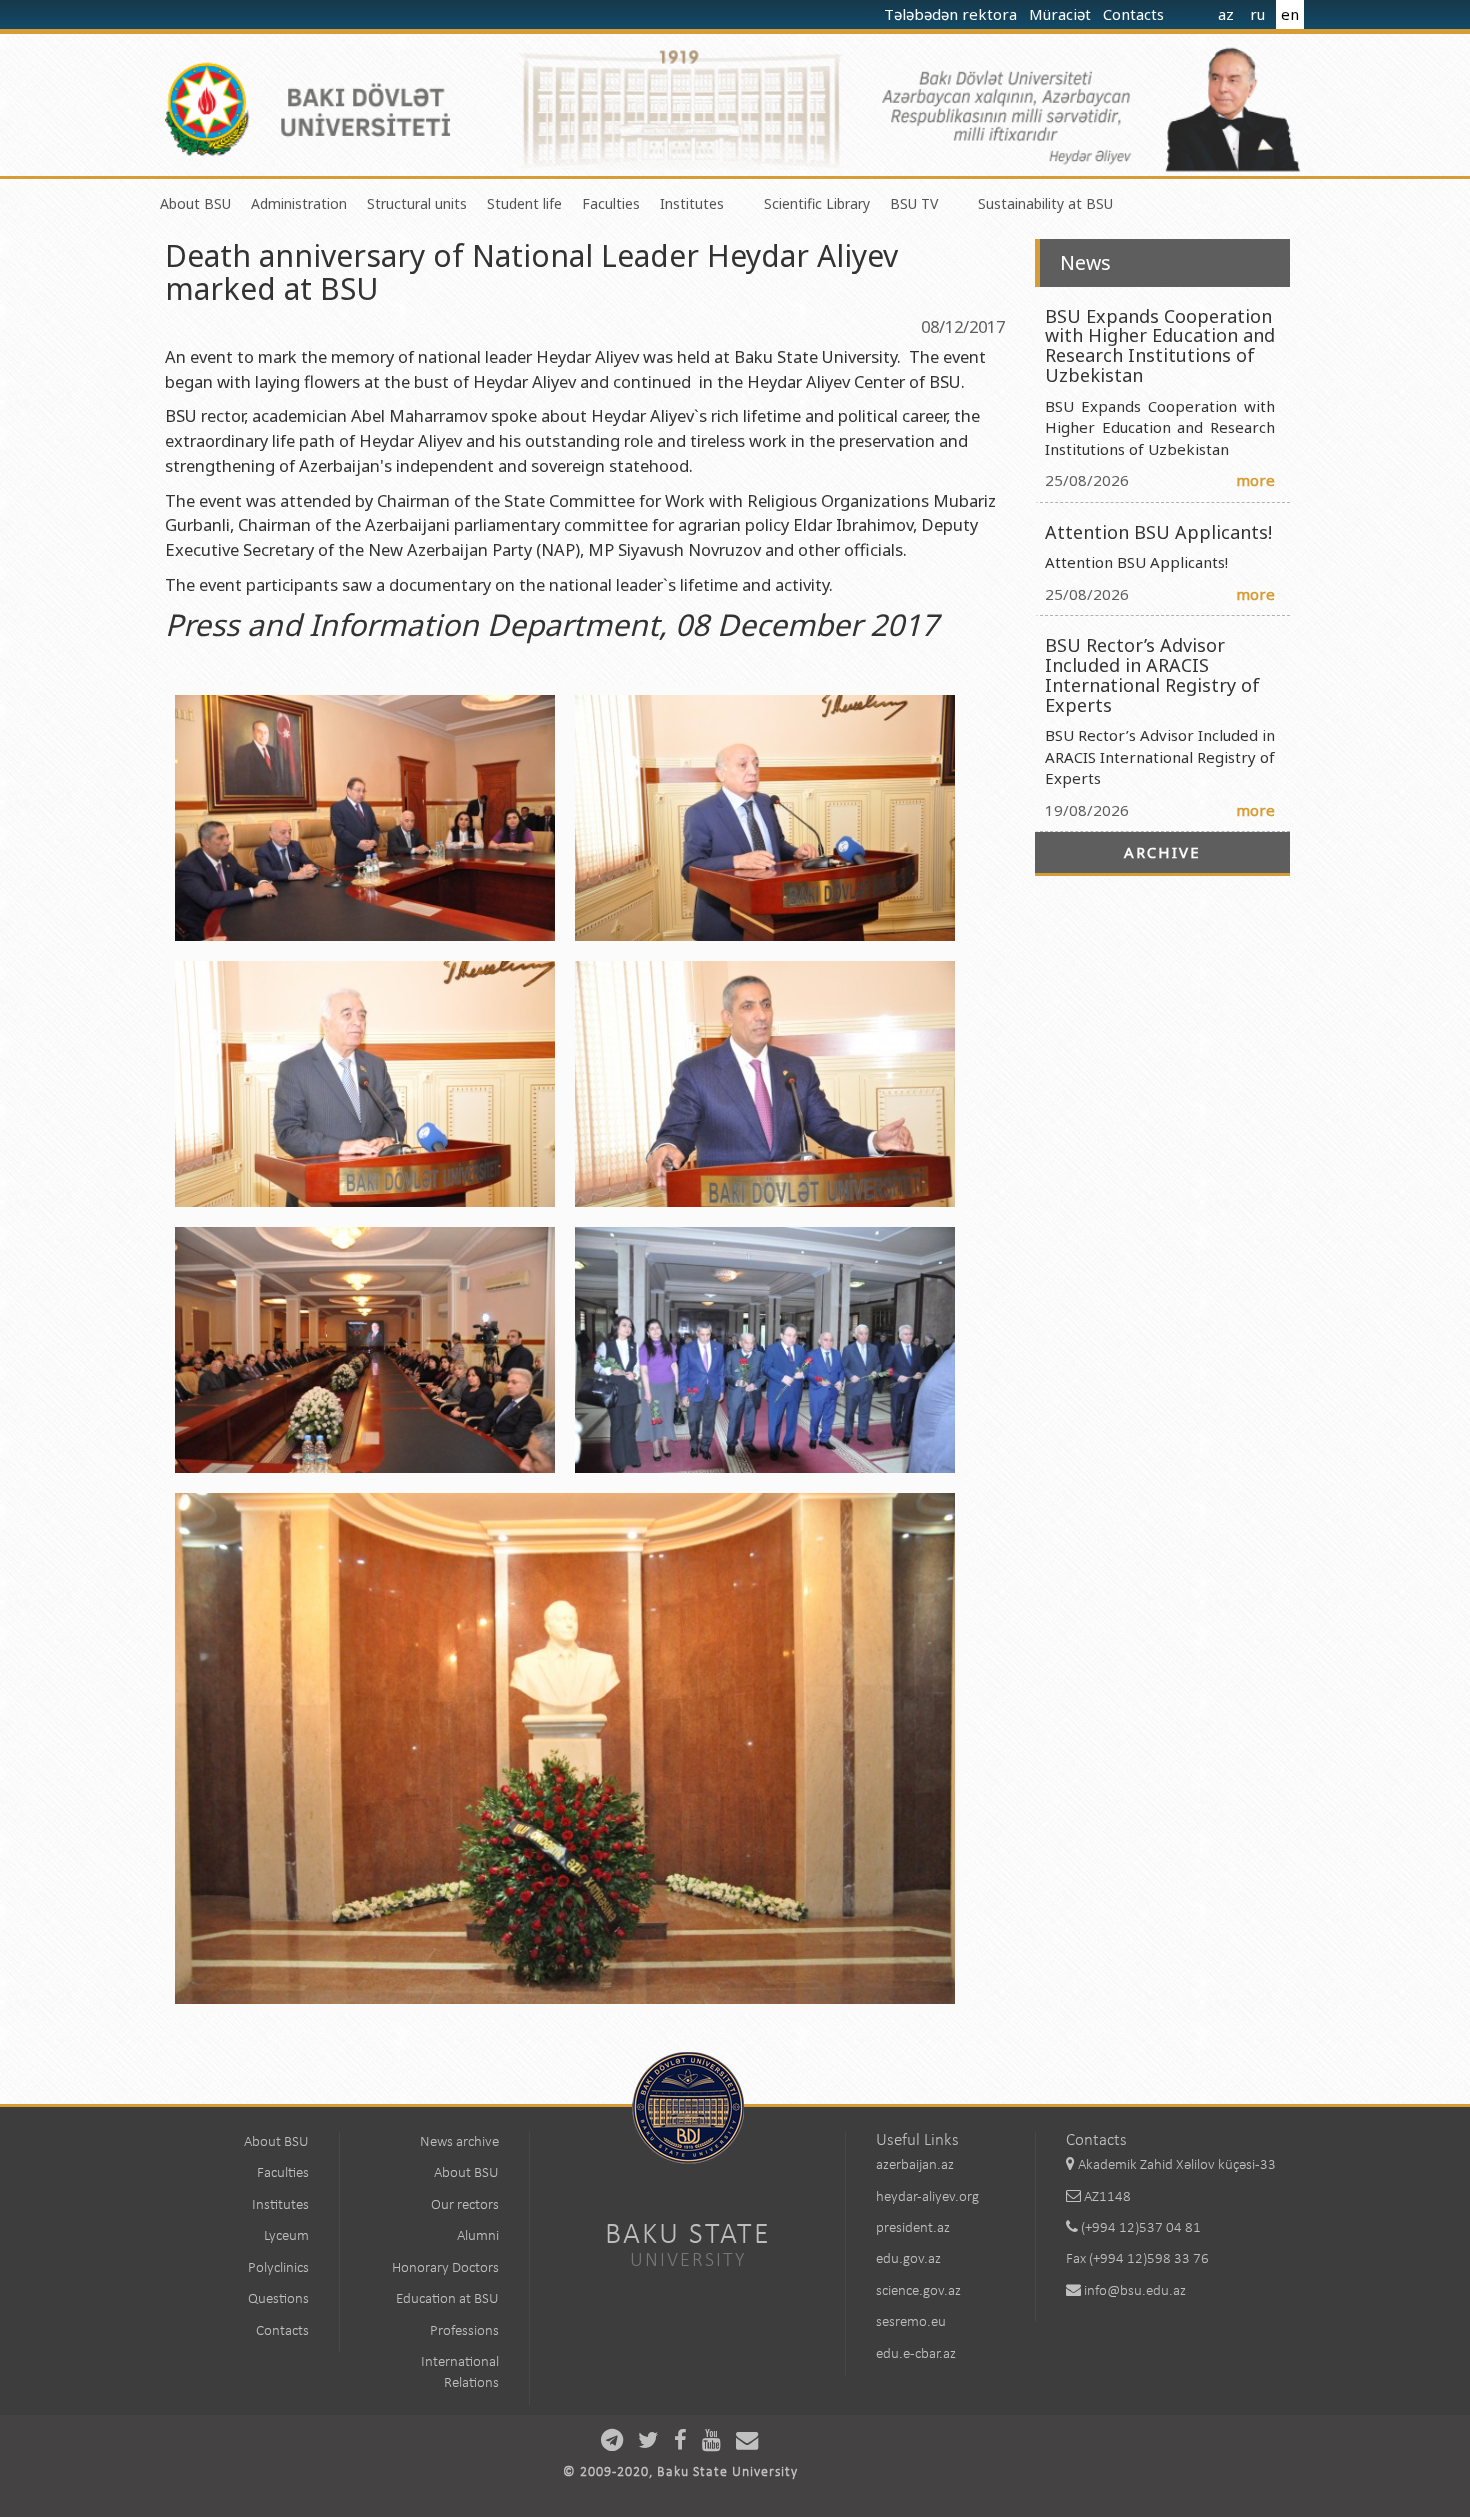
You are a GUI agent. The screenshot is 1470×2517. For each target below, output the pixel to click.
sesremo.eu (911, 2322)
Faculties (611, 203)
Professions (464, 2331)
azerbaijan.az (915, 2165)
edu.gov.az (908, 2259)
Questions (278, 2299)
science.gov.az (918, 2291)
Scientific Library (817, 203)
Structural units (417, 203)
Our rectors (465, 2205)
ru (1257, 14)
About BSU (195, 203)
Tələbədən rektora (952, 14)
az (1226, 14)
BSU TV (914, 203)
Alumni (478, 2236)
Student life (524, 203)
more (1255, 480)
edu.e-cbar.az (916, 2354)
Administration (299, 203)
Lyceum (286, 2236)
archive (1162, 852)
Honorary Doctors (445, 2268)
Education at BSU (447, 2299)
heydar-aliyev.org (927, 2197)
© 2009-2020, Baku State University (680, 2472)
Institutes (692, 203)
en (1290, 14)
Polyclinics (278, 2268)
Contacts (1135, 14)
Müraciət (1062, 14)
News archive (459, 2142)
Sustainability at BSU (1045, 203)
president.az (913, 2228)
